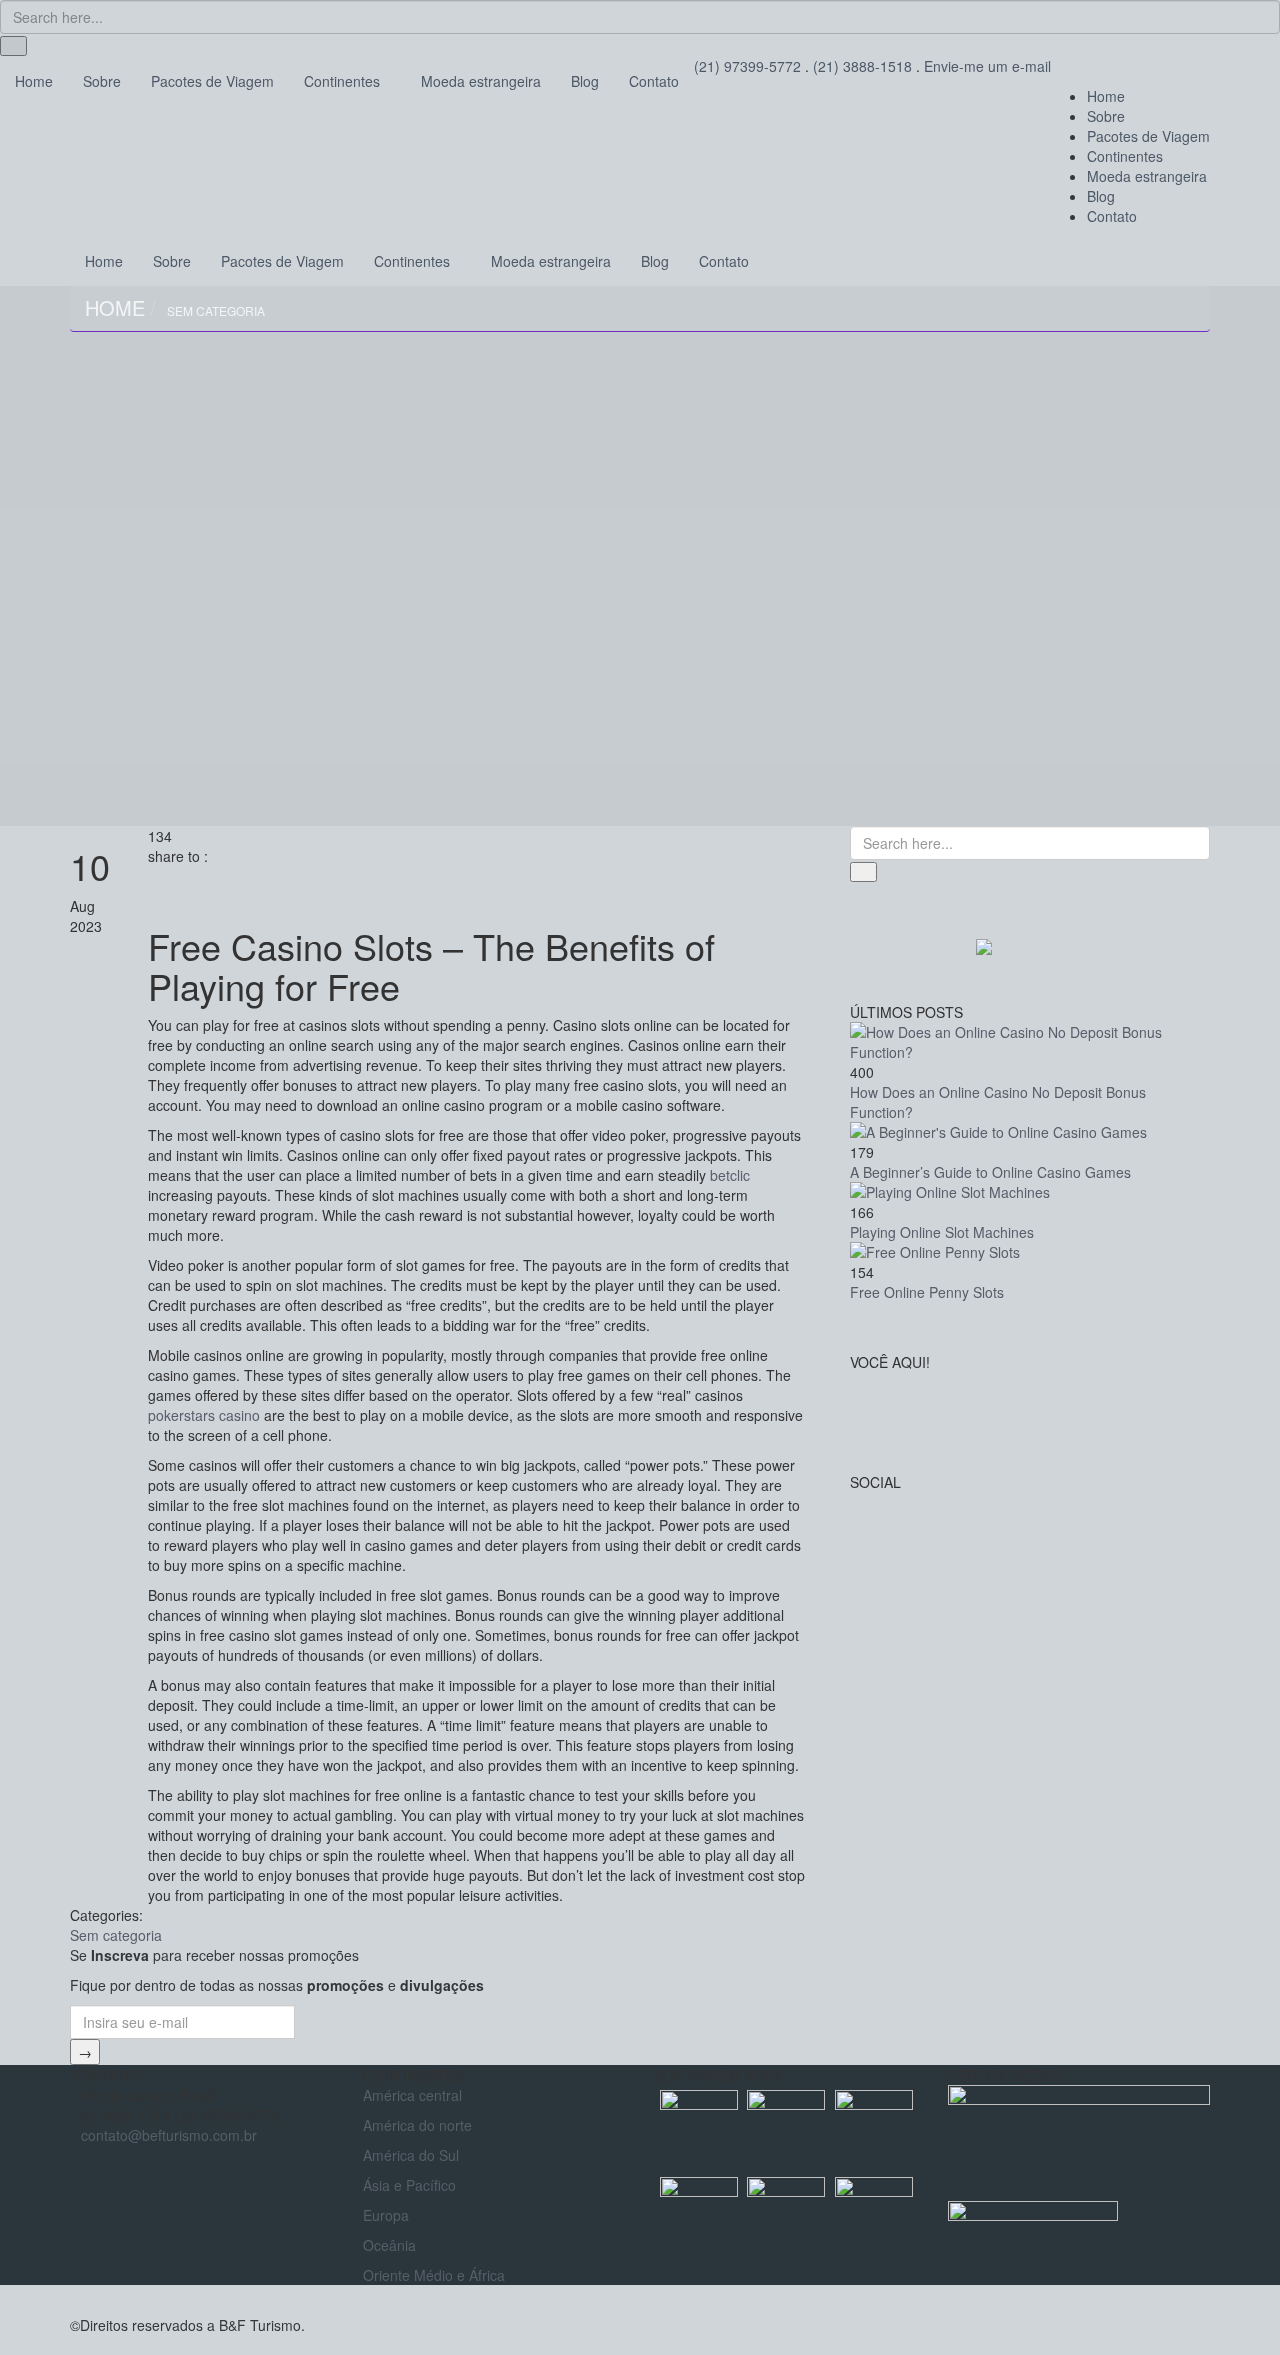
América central (412, 2095)
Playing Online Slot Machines (942, 1232)
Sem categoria (216, 310)
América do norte (417, 2125)
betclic (730, 1175)
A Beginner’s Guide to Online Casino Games (990, 1172)
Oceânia (389, 2245)
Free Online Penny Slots (927, 1292)
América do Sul (411, 2155)
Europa (386, 2215)
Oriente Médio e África (434, 2275)
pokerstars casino (204, 1415)
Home (115, 307)
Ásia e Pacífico (409, 2185)
